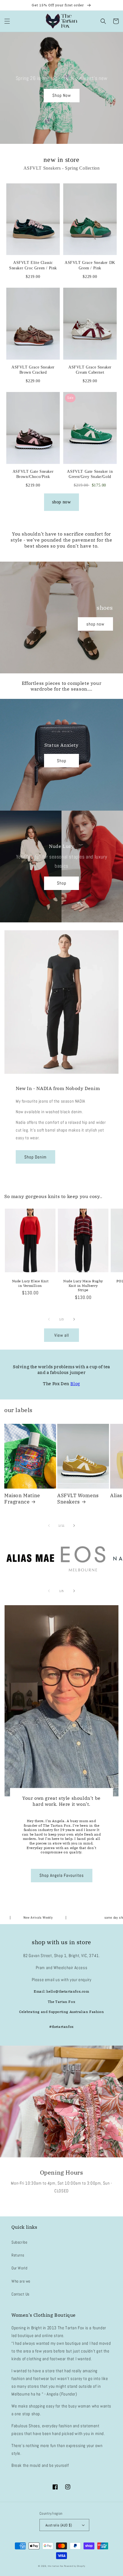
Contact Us (20, 2294)
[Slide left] (49, 1319)
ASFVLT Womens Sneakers (78, 1499)
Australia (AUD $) (59, 2525)
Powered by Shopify (75, 2566)
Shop (62, 761)
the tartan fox (55, 2566)
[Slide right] (74, 1319)
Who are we (21, 2281)
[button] (7, 21)
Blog (75, 1384)
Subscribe (19, 2242)
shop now (62, 502)
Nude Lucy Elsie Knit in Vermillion (30, 1283)
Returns (18, 2255)
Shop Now (62, 95)
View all (62, 1335)
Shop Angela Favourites (62, 1875)
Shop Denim (35, 1157)
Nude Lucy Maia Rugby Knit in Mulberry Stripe (83, 1285)
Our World (19, 2268)
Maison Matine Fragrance (22, 1499)
